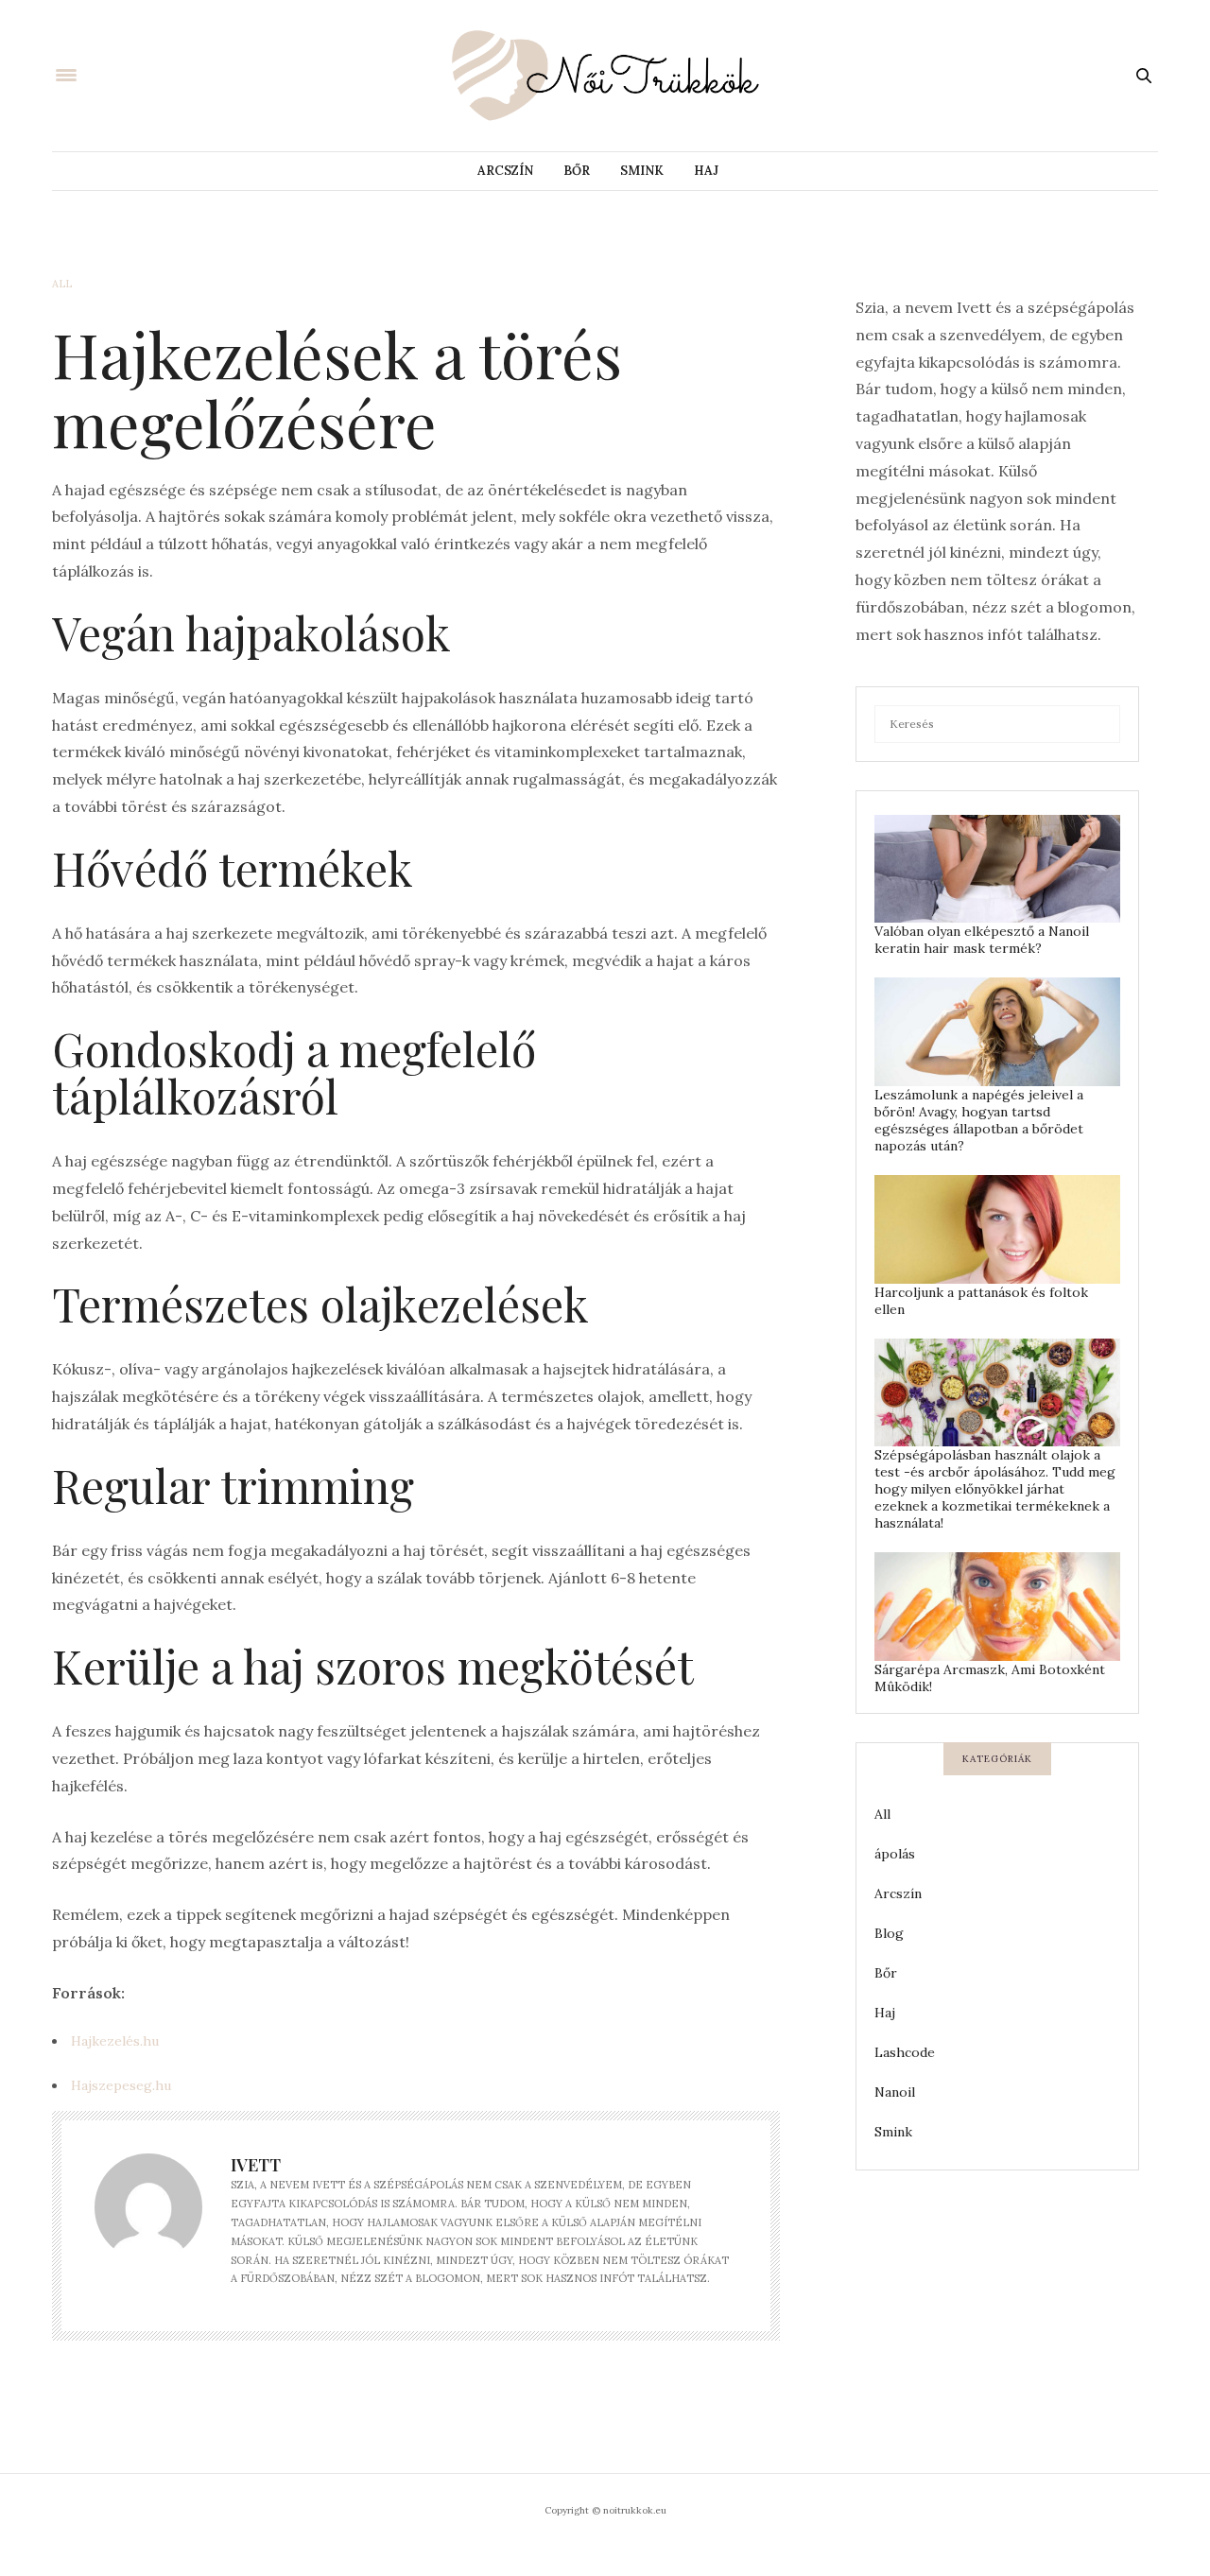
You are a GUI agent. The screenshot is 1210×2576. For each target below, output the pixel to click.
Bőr (577, 171)
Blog (889, 1933)
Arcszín (505, 171)
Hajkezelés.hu (115, 2041)
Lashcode (905, 2052)
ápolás (895, 1854)
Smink (642, 171)
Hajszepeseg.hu (121, 2085)
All (62, 284)
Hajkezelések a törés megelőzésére (337, 388)
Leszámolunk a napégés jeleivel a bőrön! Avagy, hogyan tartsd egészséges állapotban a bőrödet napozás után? (979, 1120)
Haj (706, 171)
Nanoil (895, 2092)
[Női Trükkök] (605, 76)
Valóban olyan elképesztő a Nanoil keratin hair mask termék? (982, 940)
